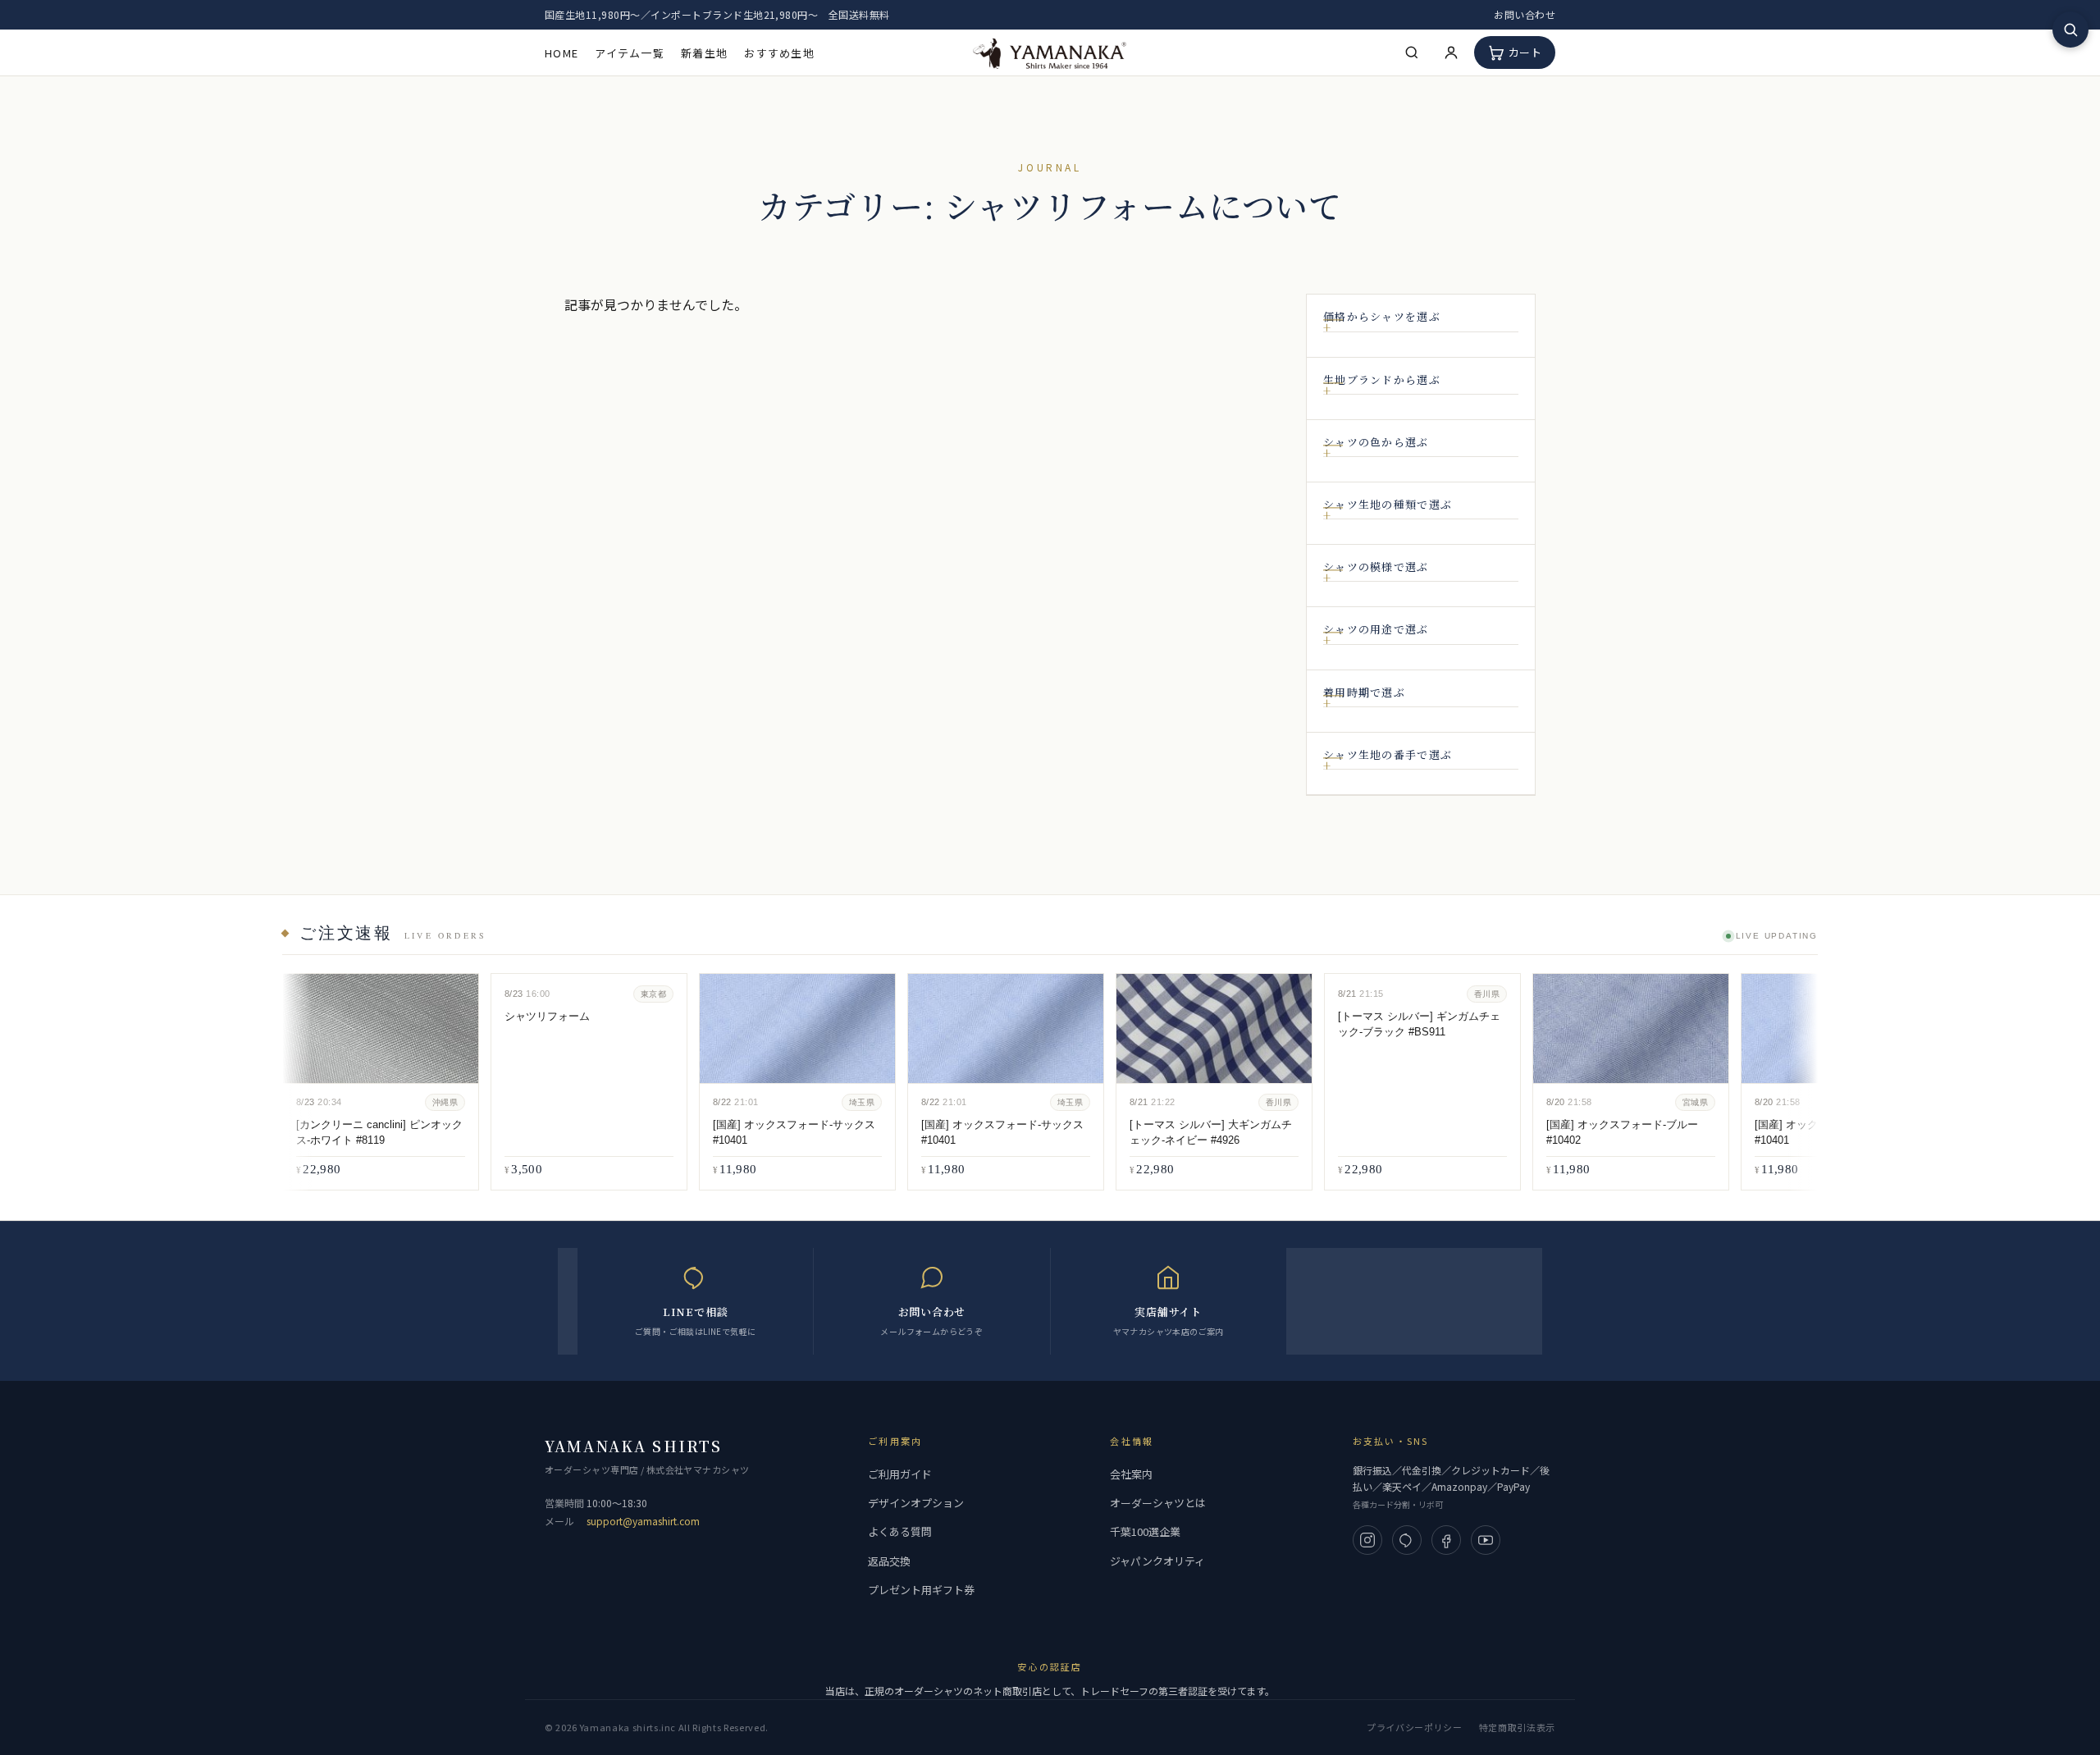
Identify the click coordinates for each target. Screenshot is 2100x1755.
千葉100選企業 (1145, 1531)
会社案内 (1131, 1474)
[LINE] (1407, 1540)
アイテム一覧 (630, 53)
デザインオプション (916, 1503)
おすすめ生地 (779, 53)
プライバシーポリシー (1415, 1727)
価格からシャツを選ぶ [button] (1382, 317)
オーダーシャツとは (1158, 1503)
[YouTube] (1486, 1540)
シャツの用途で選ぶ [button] (1376, 629)
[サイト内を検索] (2070, 30)
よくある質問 (900, 1531)
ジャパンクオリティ (1157, 1561)
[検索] (1412, 53)
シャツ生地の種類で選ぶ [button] (1388, 505)
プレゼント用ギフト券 (921, 1590)
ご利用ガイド (900, 1474)
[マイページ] (1451, 53)
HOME (562, 53)
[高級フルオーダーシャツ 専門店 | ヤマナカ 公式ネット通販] (1050, 52)
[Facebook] (1446, 1540)
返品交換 (889, 1561)
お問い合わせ (1525, 14)
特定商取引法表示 (1517, 1727)
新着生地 (704, 53)
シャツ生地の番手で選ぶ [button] (1388, 755)
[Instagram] (1367, 1540)
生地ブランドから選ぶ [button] (1382, 380)
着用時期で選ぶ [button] (1364, 692)
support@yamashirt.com (643, 1521)
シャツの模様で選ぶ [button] (1376, 567)
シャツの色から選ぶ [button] (1376, 442)
